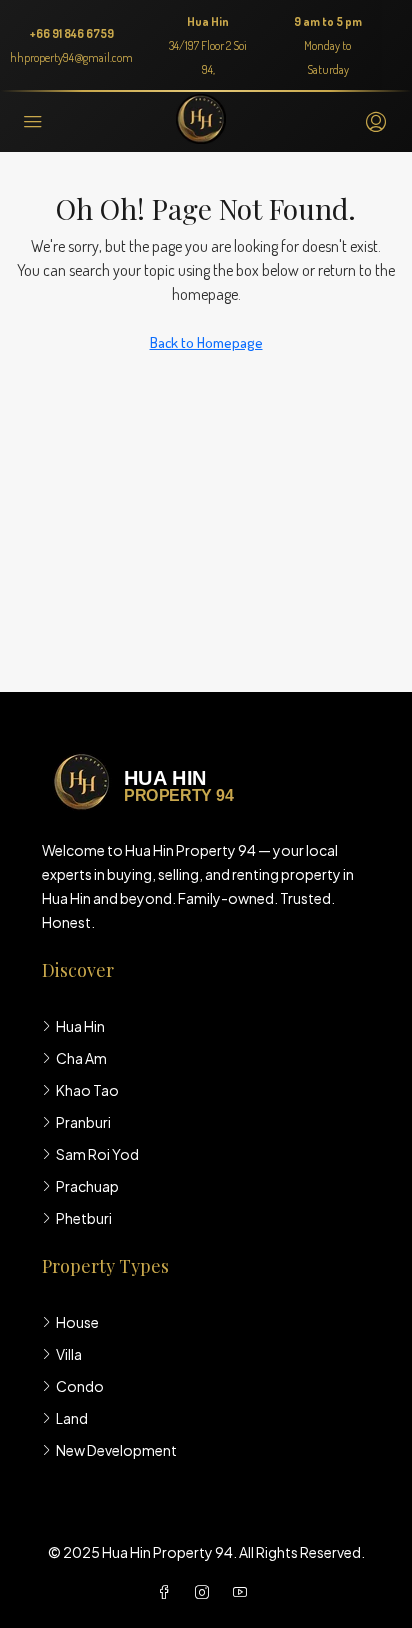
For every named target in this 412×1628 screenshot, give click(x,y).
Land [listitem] (72, 1418)
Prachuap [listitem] (87, 1186)
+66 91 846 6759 (72, 33)
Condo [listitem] (80, 1386)
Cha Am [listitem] (81, 1058)
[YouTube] (244, 1592)
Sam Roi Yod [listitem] (97, 1154)
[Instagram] (206, 1592)
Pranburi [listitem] (83, 1122)
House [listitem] (77, 1322)
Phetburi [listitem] (84, 1218)
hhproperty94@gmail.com (71, 57)
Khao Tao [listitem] (87, 1090)
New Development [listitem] (116, 1450)
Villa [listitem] (69, 1354)
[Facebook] (168, 1592)
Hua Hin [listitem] (80, 1026)
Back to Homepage (206, 342)
